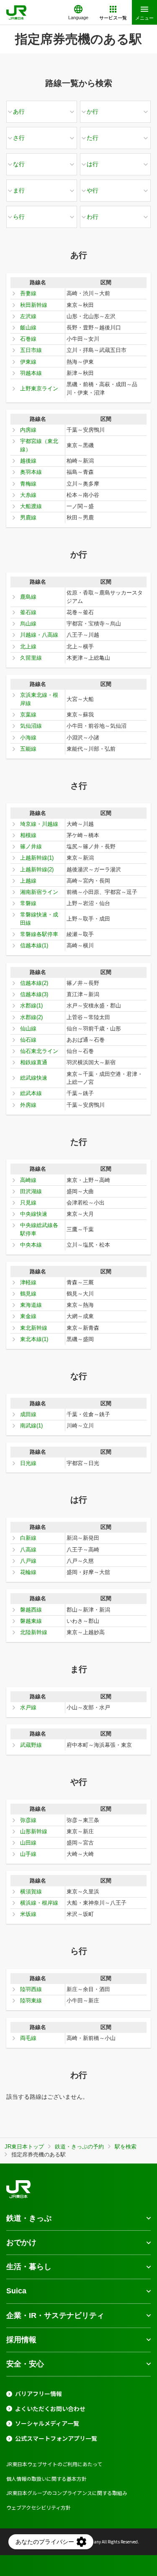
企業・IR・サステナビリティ (55, 2315)
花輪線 (28, 1572)
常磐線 (28, 903)
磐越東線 (31, 1621)
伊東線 (28, 362)
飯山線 (28, 328)
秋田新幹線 (34, 305)
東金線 (28, 1316)
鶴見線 (28, 1294)
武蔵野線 (31, 1745)
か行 (93, 111)
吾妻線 (28, 293)
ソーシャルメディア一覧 (47, 2423)
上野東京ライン (39, 388)
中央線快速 (34, 1214)
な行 (19, 164)
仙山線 (28, 1029)
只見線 (28, 1203)
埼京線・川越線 (39, 824)
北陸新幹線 (34, 1632)
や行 (93, 190)
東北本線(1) (34, 1339)
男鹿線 (28, 517)
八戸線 (28, 1561)
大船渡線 (31, 506)
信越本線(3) (34, 994)
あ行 (19, 111)
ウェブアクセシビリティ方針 (39, 2507)
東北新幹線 (34, 1328)
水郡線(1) (31, 1006)
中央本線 (31, 1245)
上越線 (28, 881)
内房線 (28, 430)
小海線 (28, 738)
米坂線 (28, 1914)
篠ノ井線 (31, 846)
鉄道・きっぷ (29, 2218)
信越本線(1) (34, 945)
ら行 (19, 217)
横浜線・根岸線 (39, 1903)
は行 (93, 164)
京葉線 (28, 715)
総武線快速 (34, 1078)
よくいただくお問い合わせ (50, 2409)
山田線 (28, 1843)
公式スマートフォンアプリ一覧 (56, 2438)
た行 (93, 138)
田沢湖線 (31, 1191)
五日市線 (31, 350)
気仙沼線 (31, 726)
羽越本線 (31, 373)
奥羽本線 (31, 472)
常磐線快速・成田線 (39, 919)
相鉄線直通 (34, 1062)
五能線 (28, 749)
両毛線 (28, 2038)
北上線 (28, 647)
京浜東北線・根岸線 (39, 699)
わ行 (93, 217)
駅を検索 (126, 2147)
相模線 (28, 835)
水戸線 (28, 1707)
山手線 (28, 1854)
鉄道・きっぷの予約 (79, 2147)
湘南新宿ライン (39, 892)
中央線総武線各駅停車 (39, 1229)
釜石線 (28, 612)
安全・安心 (25, 2364)
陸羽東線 (31, 2000)
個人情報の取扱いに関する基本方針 (46, 2479)
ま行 (19, 190)
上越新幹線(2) (37, 869)
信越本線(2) (34, 983)
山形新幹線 (34, 1831)
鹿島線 (28, 597)
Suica (16, 2291)
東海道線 (31, 1305)
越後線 (28, 461)
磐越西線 (31, 1610)
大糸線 (28, 495)
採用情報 (21, 2340)
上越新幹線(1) (37, 858)
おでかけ (21, 2242)
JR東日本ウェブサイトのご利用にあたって (54, 2464)
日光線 (28, 1463)
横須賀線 (31, 1892)
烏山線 (28, 624)
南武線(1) (31, 1426)
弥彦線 (28, 1820)
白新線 (28, 1538)
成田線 (28, 1414)
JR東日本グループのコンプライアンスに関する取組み (67, 2493)
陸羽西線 (31, 1989)
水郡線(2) (31, 1017)
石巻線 (28, 339)
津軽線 (28, 1282)
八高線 (28, 1550)
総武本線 (31, 1093)
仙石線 (28, 1040)
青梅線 (28, 484)
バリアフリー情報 (39, 2394)
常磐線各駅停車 (39, 934)
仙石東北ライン (39, 1051)
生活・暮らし (29, 2267)
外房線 (28, 1105)
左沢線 (28, 316)
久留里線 (31, 658)
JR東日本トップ (24, 2147)
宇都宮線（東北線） (39, 445)
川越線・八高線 (39, 635)
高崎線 (28, 1180)
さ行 (19, 138)
